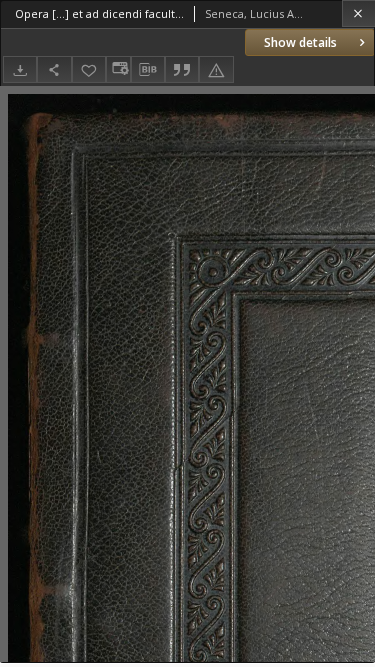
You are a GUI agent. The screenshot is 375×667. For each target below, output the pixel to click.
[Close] (358, 13)
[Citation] (182, 69)
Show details (300, 42)
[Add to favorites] (89, 69)
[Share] (54, 69)
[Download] (20, 69)
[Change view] (118, 69)
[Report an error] (216, 69)
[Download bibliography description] (148, 70)
